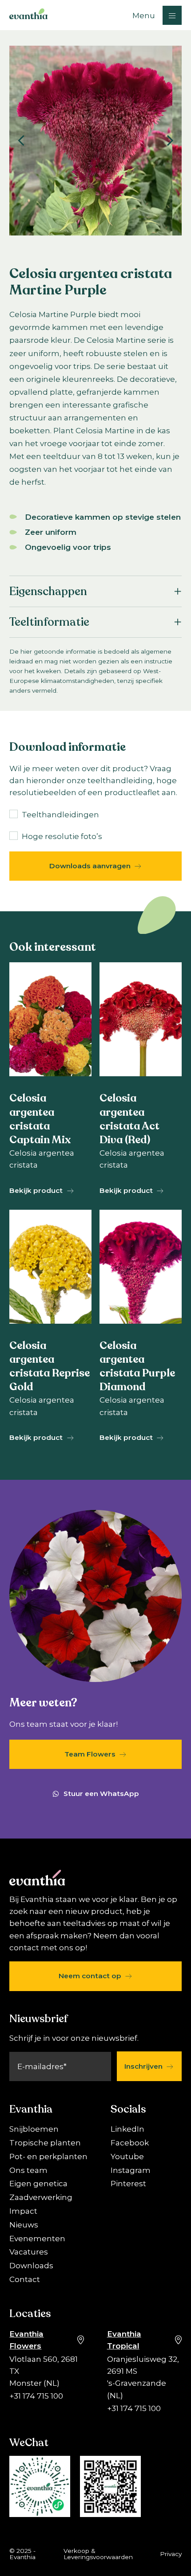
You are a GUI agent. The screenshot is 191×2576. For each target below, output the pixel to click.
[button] (157, 15)
